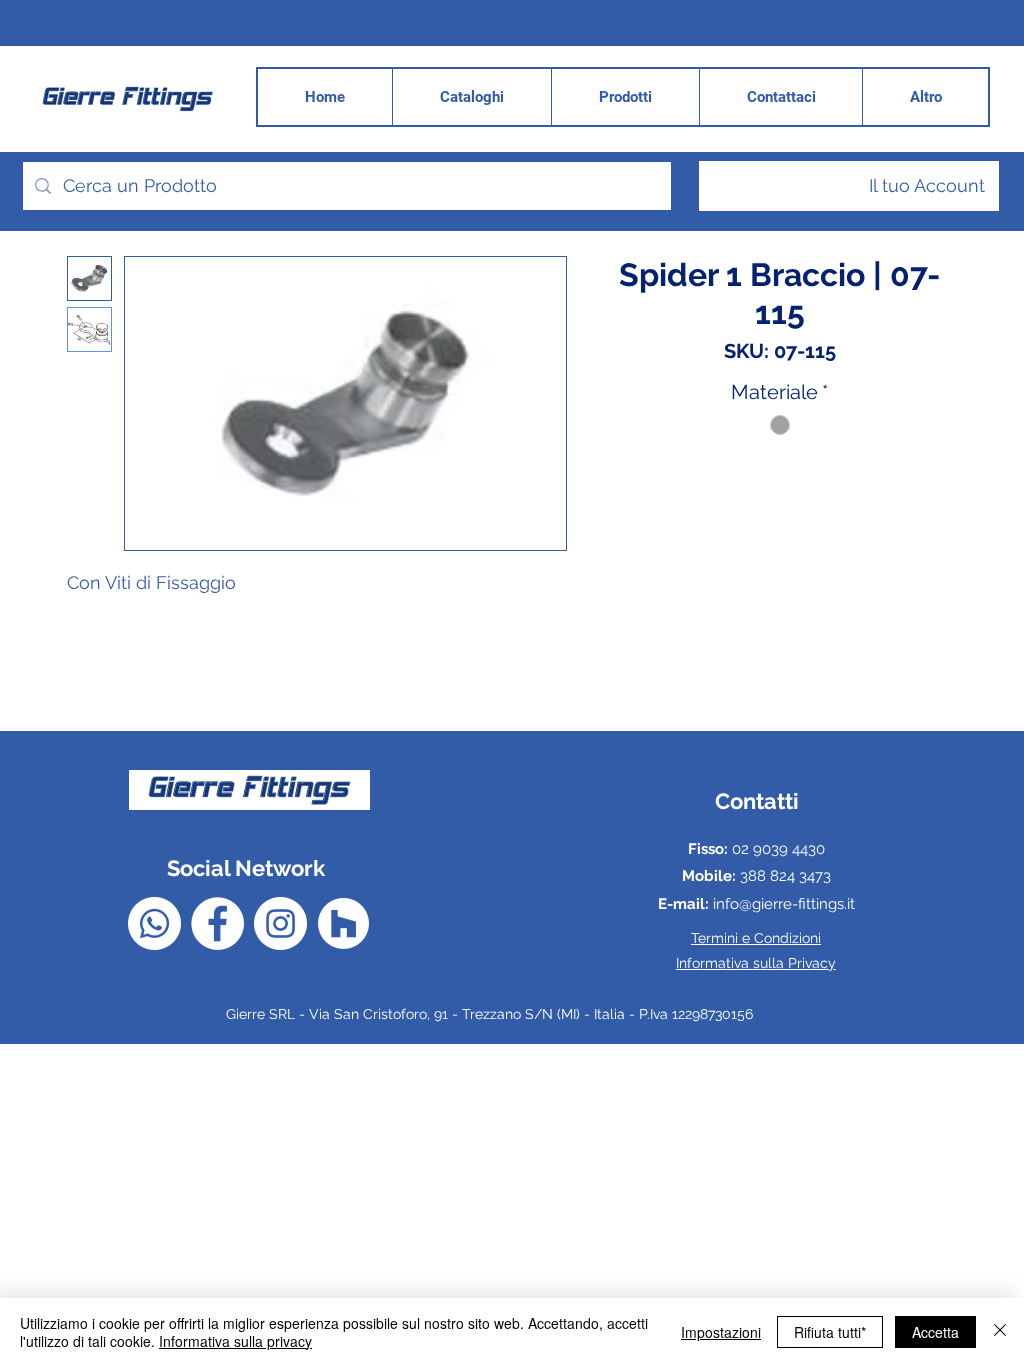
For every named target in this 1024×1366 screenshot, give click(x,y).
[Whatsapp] (154, 923)
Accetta (935, 1332)
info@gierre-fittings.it (784, 904)
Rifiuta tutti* (830, 1332)
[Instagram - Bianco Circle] (280, 923)
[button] (925, 97)
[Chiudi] (1000, 1332)
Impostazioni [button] (721, 1332)
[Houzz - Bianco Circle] (343, 923)
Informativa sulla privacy (235, 1341)
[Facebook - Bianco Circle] (217, 923)
